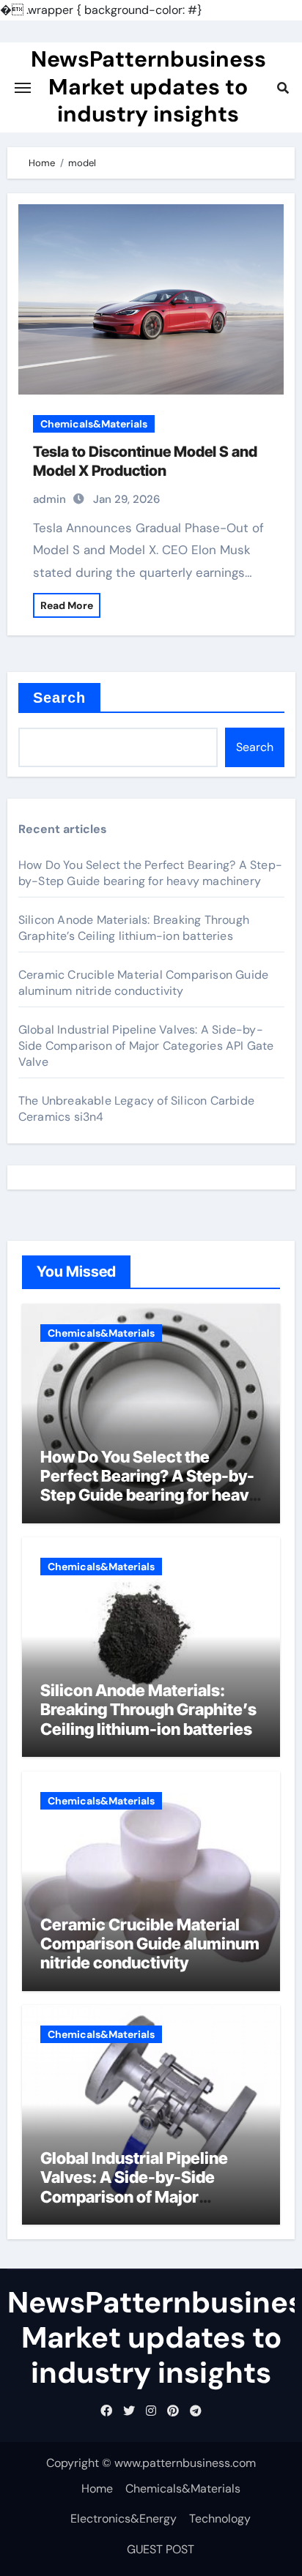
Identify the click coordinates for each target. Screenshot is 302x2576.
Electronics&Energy (124, 2519)
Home (97, 2489)
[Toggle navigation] (23, 88)
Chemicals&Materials (94, 424)
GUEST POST (161, 2549)
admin (49, 499)
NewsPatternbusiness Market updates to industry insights (148, 86)
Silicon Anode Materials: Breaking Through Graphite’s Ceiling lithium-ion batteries (134, 928)
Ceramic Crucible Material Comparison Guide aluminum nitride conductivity (143, 983)
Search (60, 698)
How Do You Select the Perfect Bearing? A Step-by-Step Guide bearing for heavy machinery (150, 873)
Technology (220, 2519)
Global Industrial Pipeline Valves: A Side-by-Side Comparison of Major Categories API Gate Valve (146, 1046)
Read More (67, 605)
